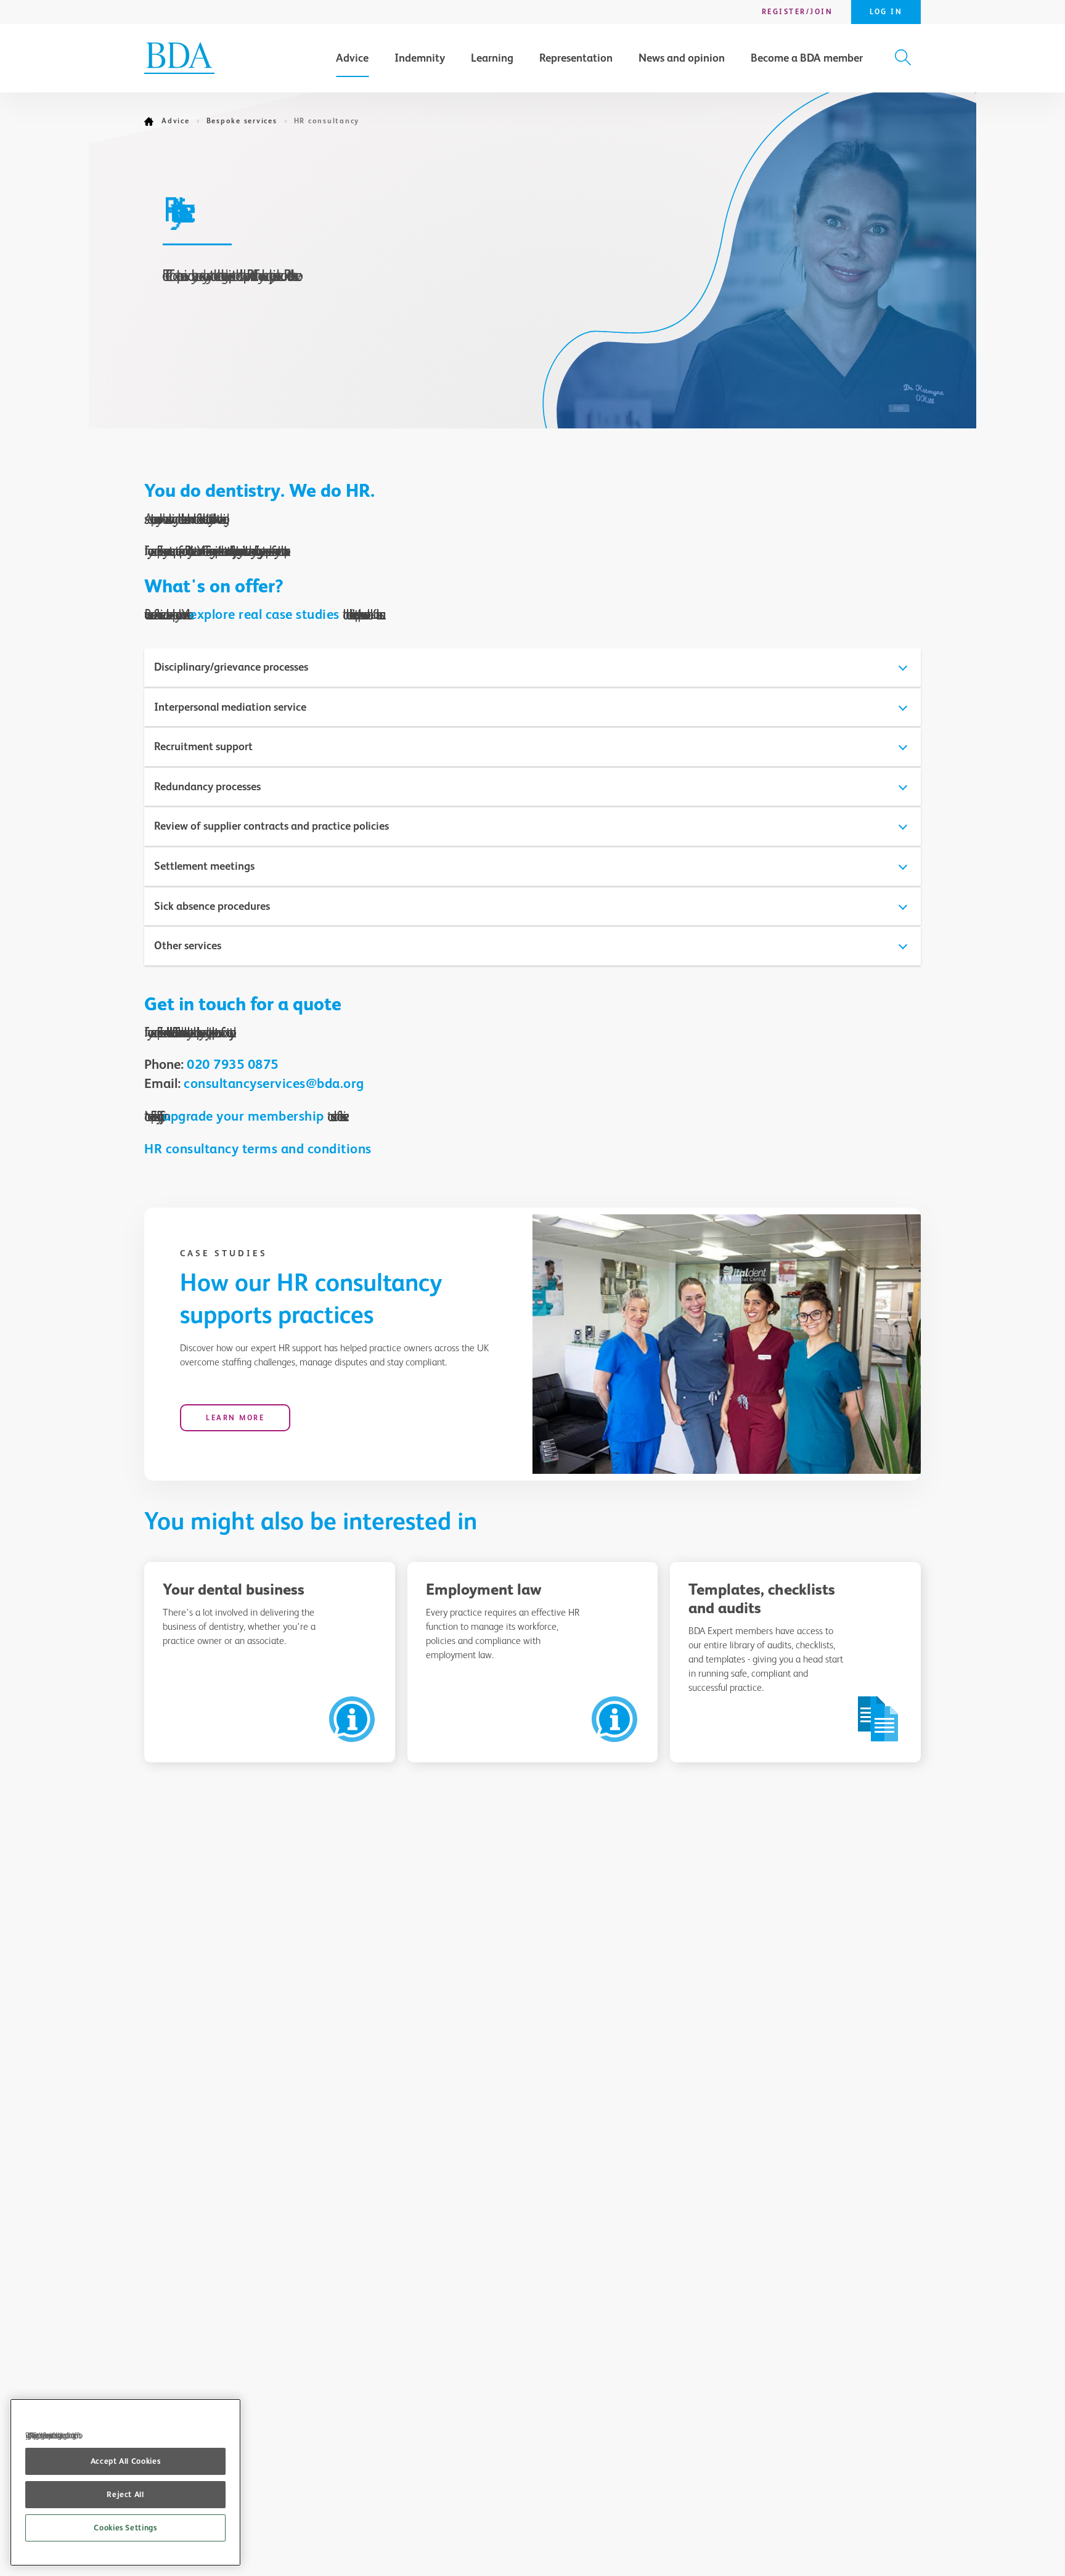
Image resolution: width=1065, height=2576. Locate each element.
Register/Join (798, 12)
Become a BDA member (807, 58)
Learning (492, 58)
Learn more (235, 1418)
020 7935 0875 (233, 1064)
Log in (886, 12)
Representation (576, 58)
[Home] (153, 121)
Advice (352, 58)
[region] (125, 2482)
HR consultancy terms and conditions (258, 1149)
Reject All (125, 2494)
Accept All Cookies (126, 2461)
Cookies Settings (125, 2528)
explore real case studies (265, 614)
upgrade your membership (243, 1116)
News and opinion (682, 58)
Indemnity (420, 58)
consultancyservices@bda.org (274, 1083)
